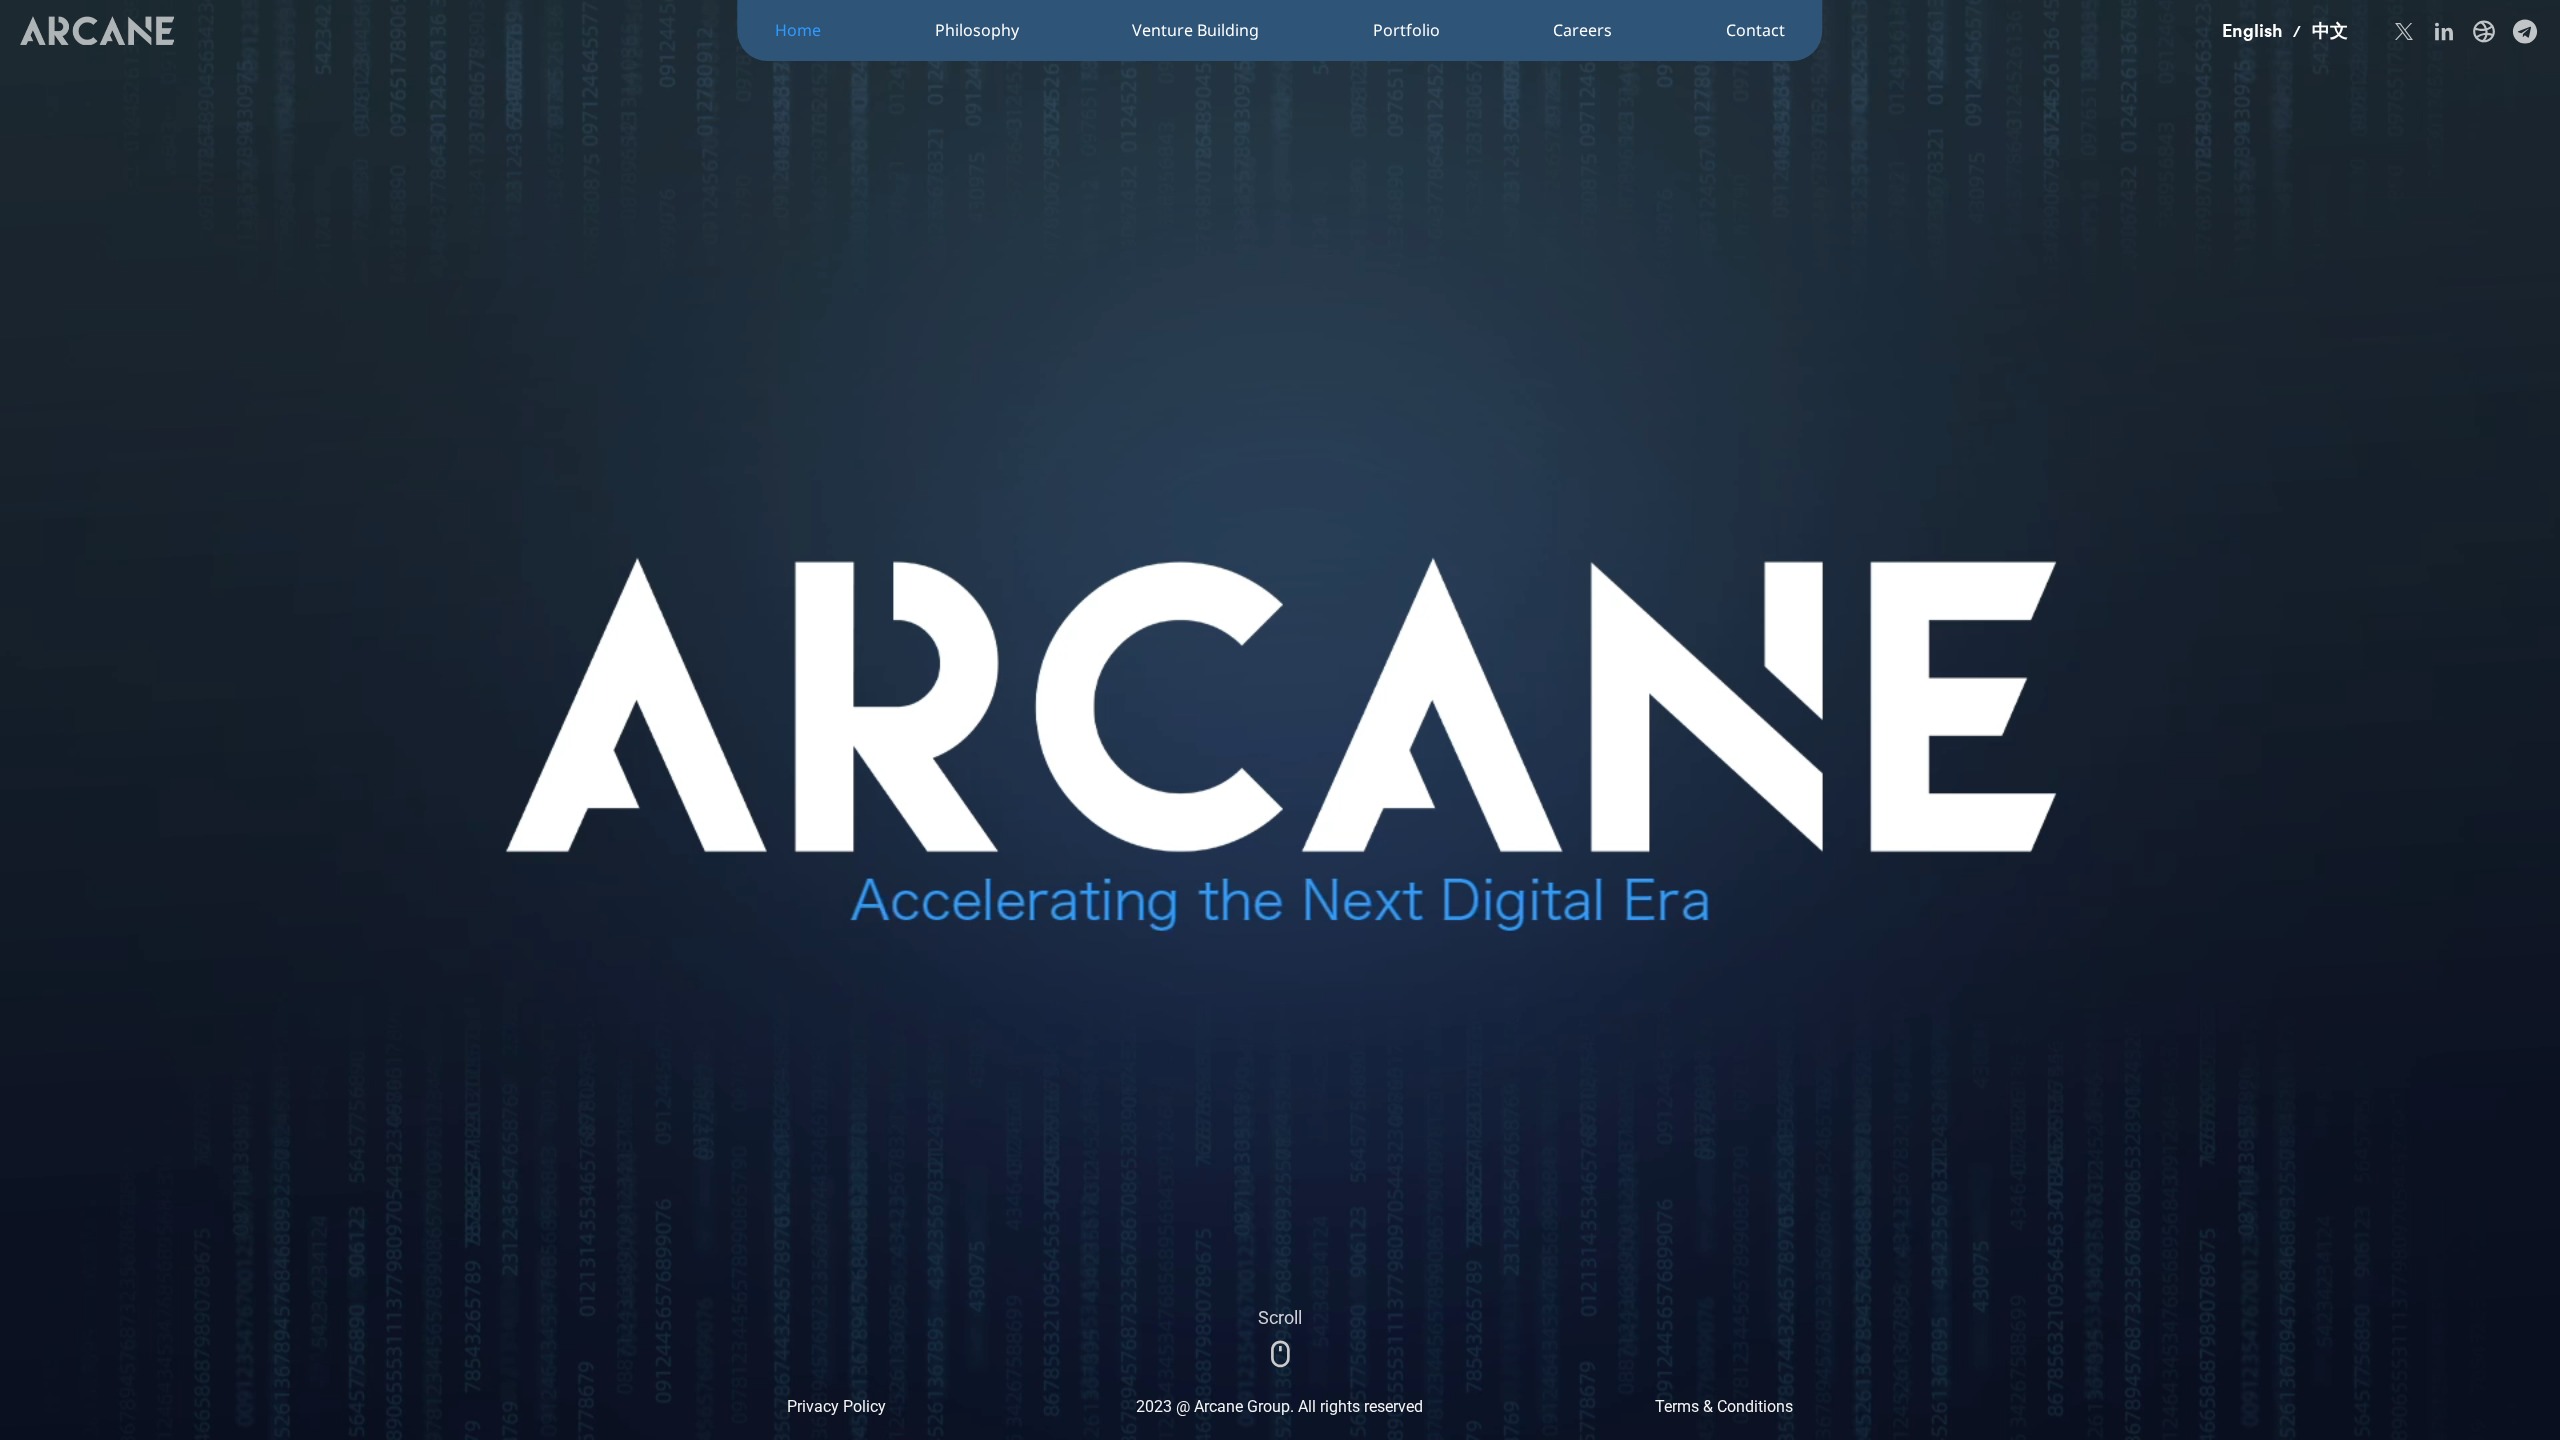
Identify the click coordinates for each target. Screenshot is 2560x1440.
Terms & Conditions (1724, 1406)
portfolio (1406, 30)
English (2252, 30)
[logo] (97, 30)
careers (1582, 30)
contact (1755, 30)
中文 (2330, 30)
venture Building (1195, 30)
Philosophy (977, 30)
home (798, 30)
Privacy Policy (836, 1406)
